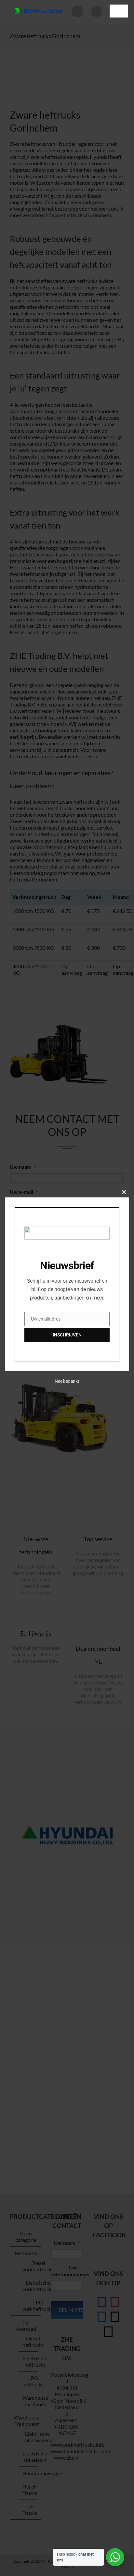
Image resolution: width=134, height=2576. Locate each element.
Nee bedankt (67, 1381)
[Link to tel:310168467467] (96, 11)
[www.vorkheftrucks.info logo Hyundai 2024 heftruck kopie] (39, 6)
